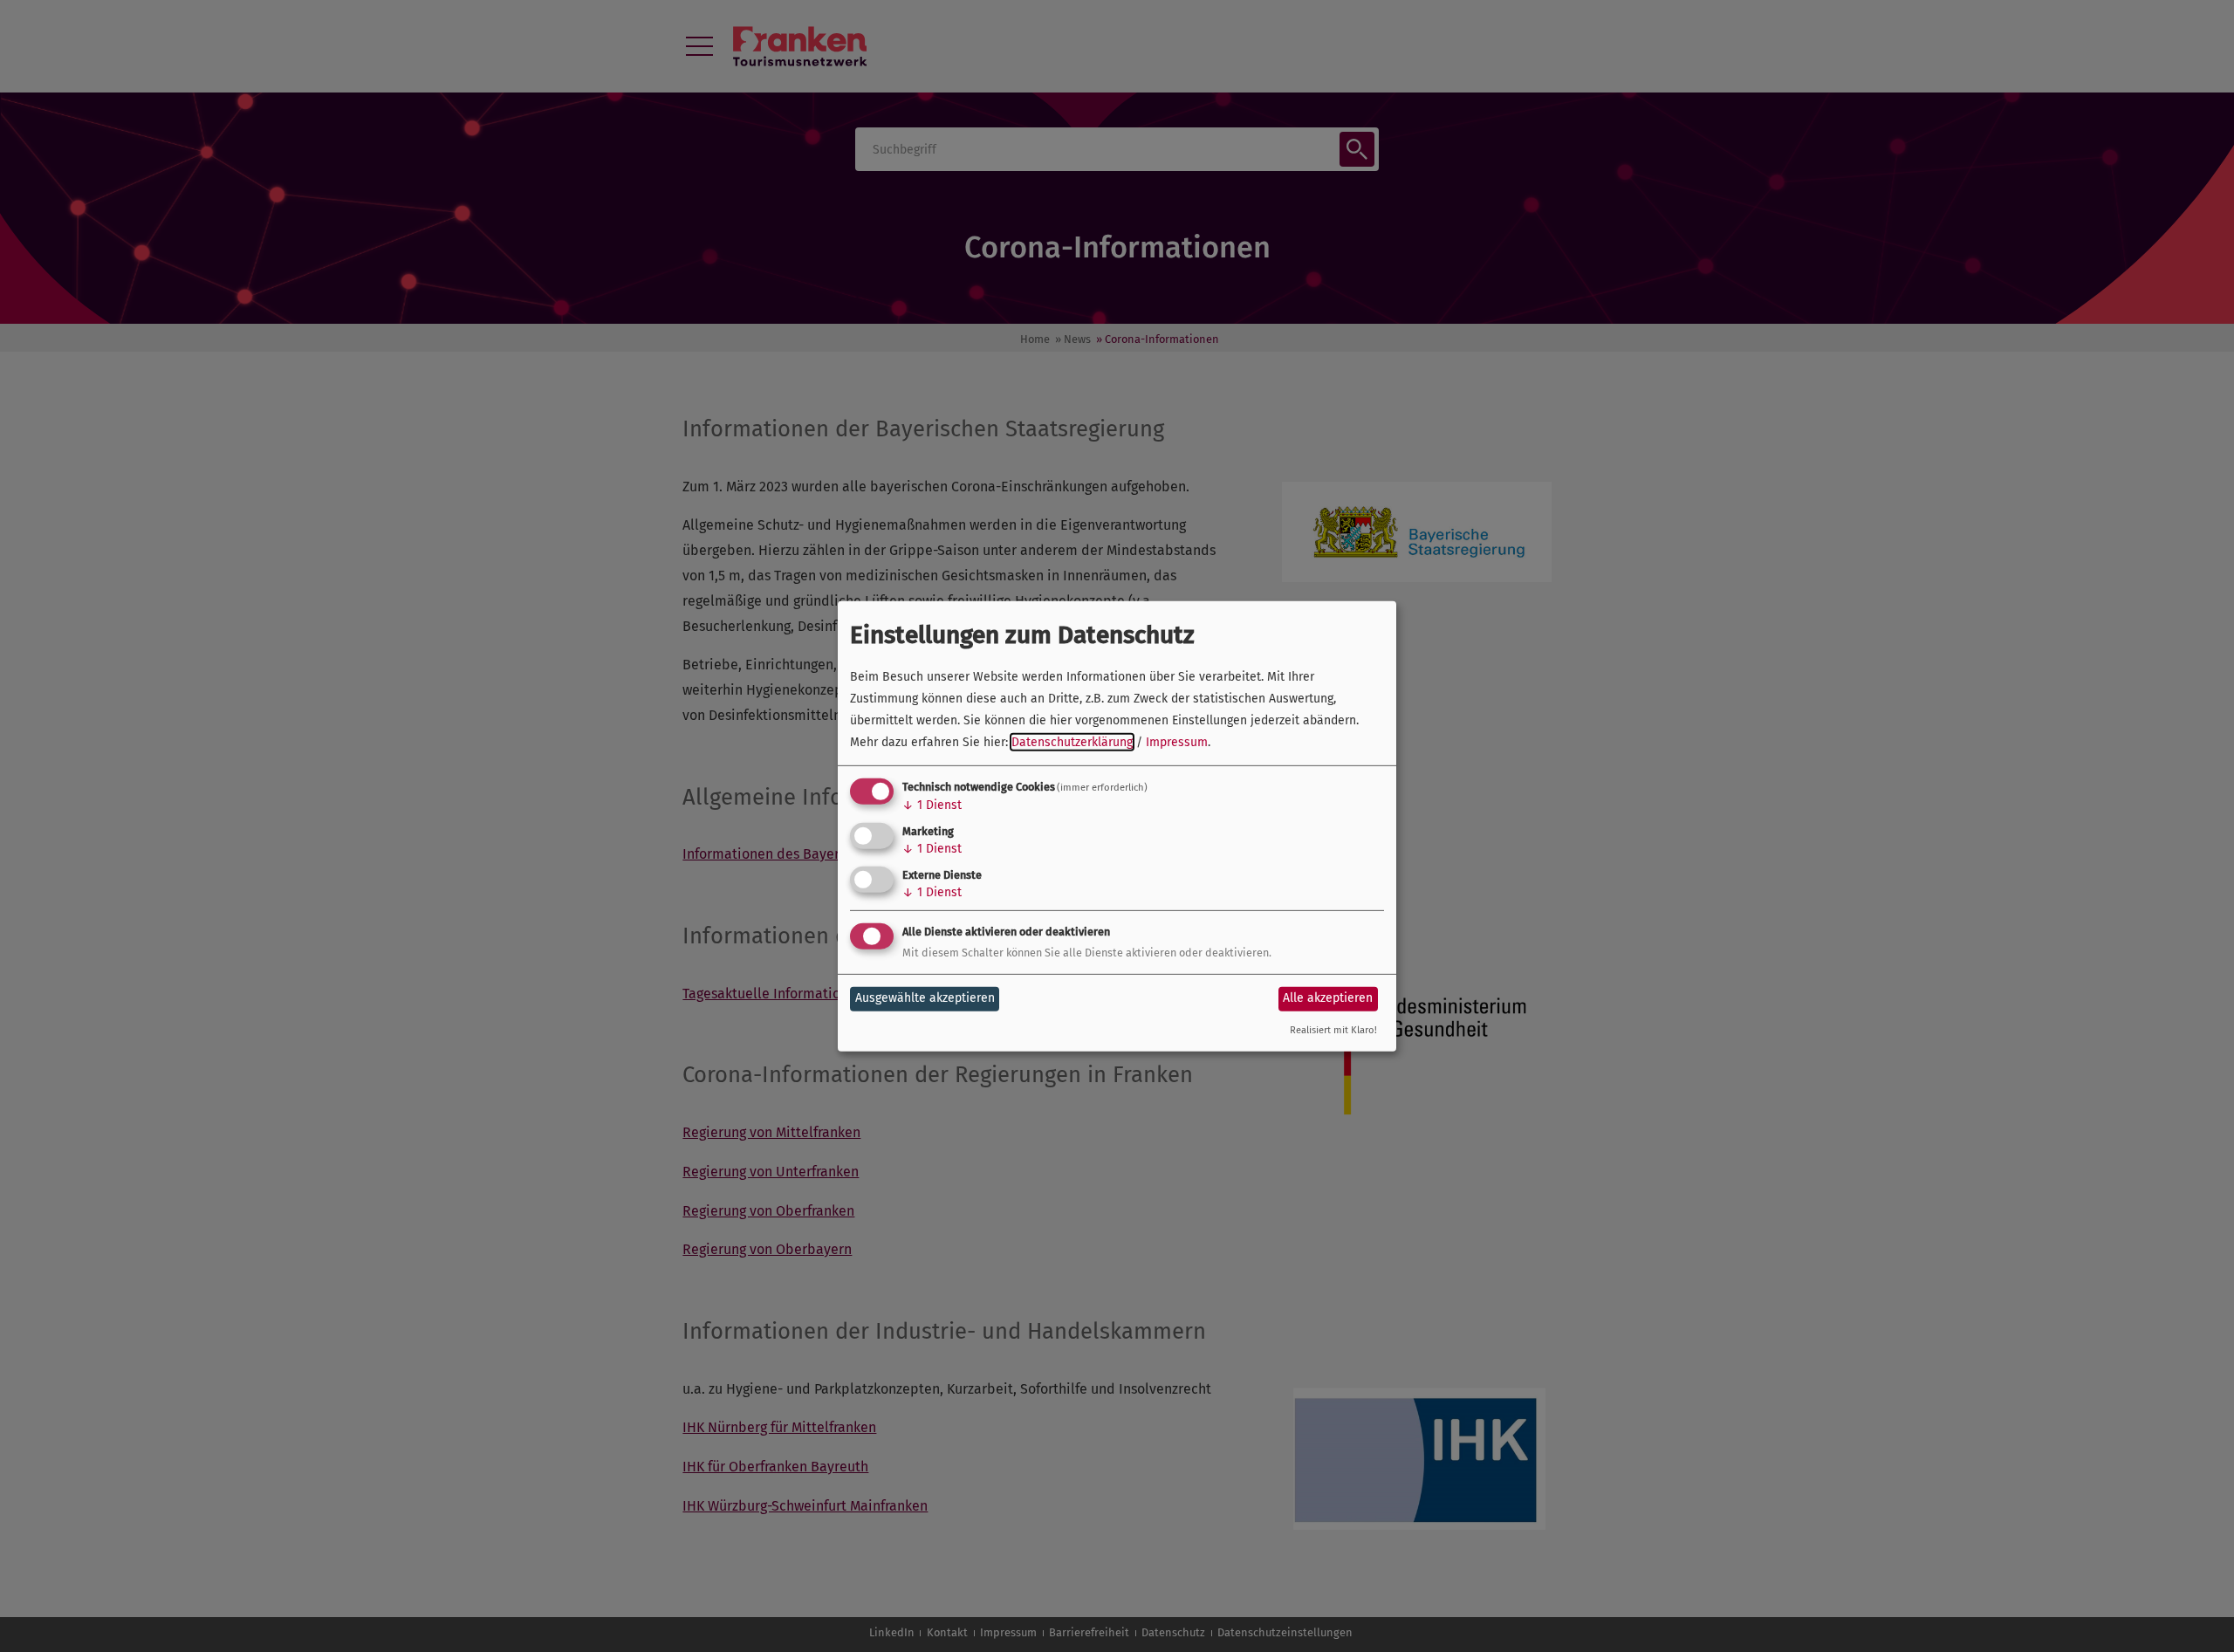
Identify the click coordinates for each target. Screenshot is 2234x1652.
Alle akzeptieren (1328, 998)
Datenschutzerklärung (1072, 742)
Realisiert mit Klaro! (1333, 1029)
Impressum (1177, 742)
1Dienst (932, 805)
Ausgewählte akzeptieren (925, 998)
